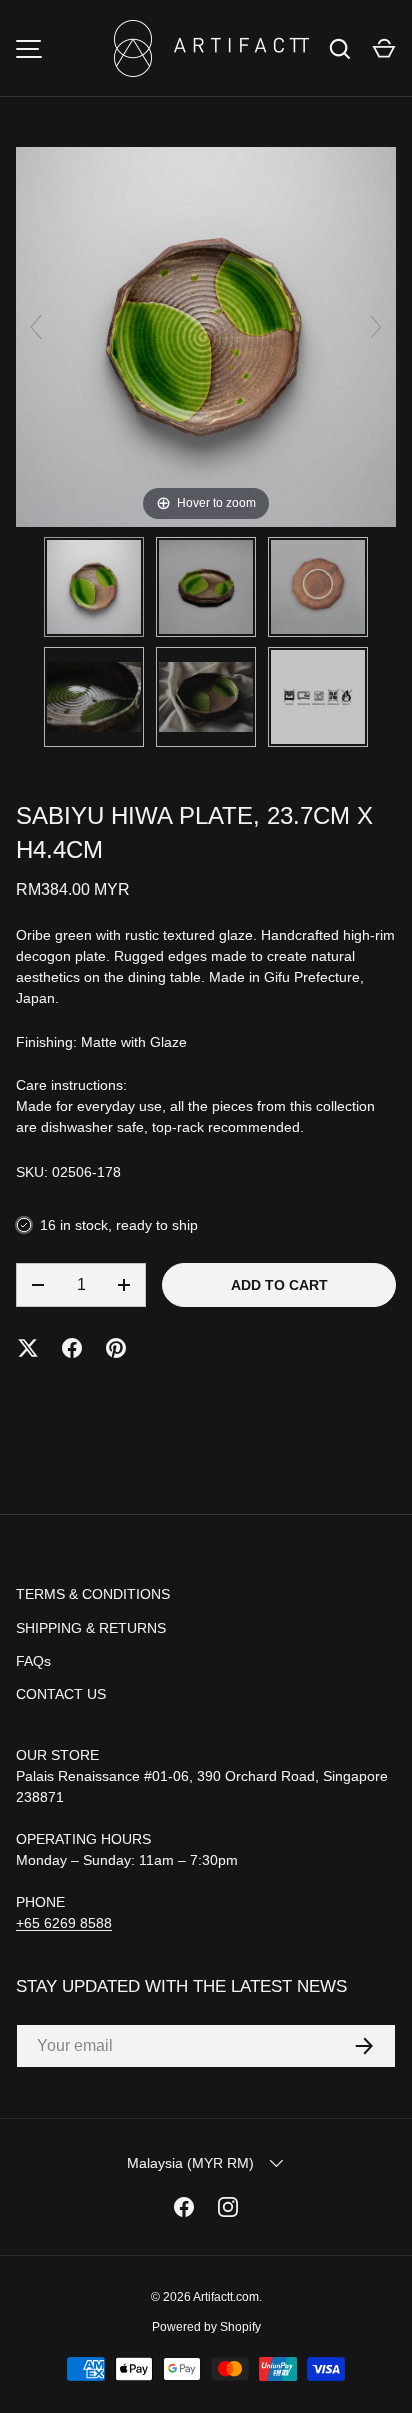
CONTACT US (61, 1694)
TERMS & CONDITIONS (93, 1594)
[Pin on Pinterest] (116, 1348)
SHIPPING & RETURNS (91, 1628)
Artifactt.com (226, 2297)
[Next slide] (376, 327)
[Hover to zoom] (206, 336)
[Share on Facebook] (72, 1348)
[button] (384, 49)
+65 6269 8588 (64, 1923)
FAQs (33, 1661)
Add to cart (279, 1285)
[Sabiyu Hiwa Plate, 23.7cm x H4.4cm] (94, 587)
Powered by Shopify (206, 2327)
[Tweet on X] (28, 1348)
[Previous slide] (36, 327)
